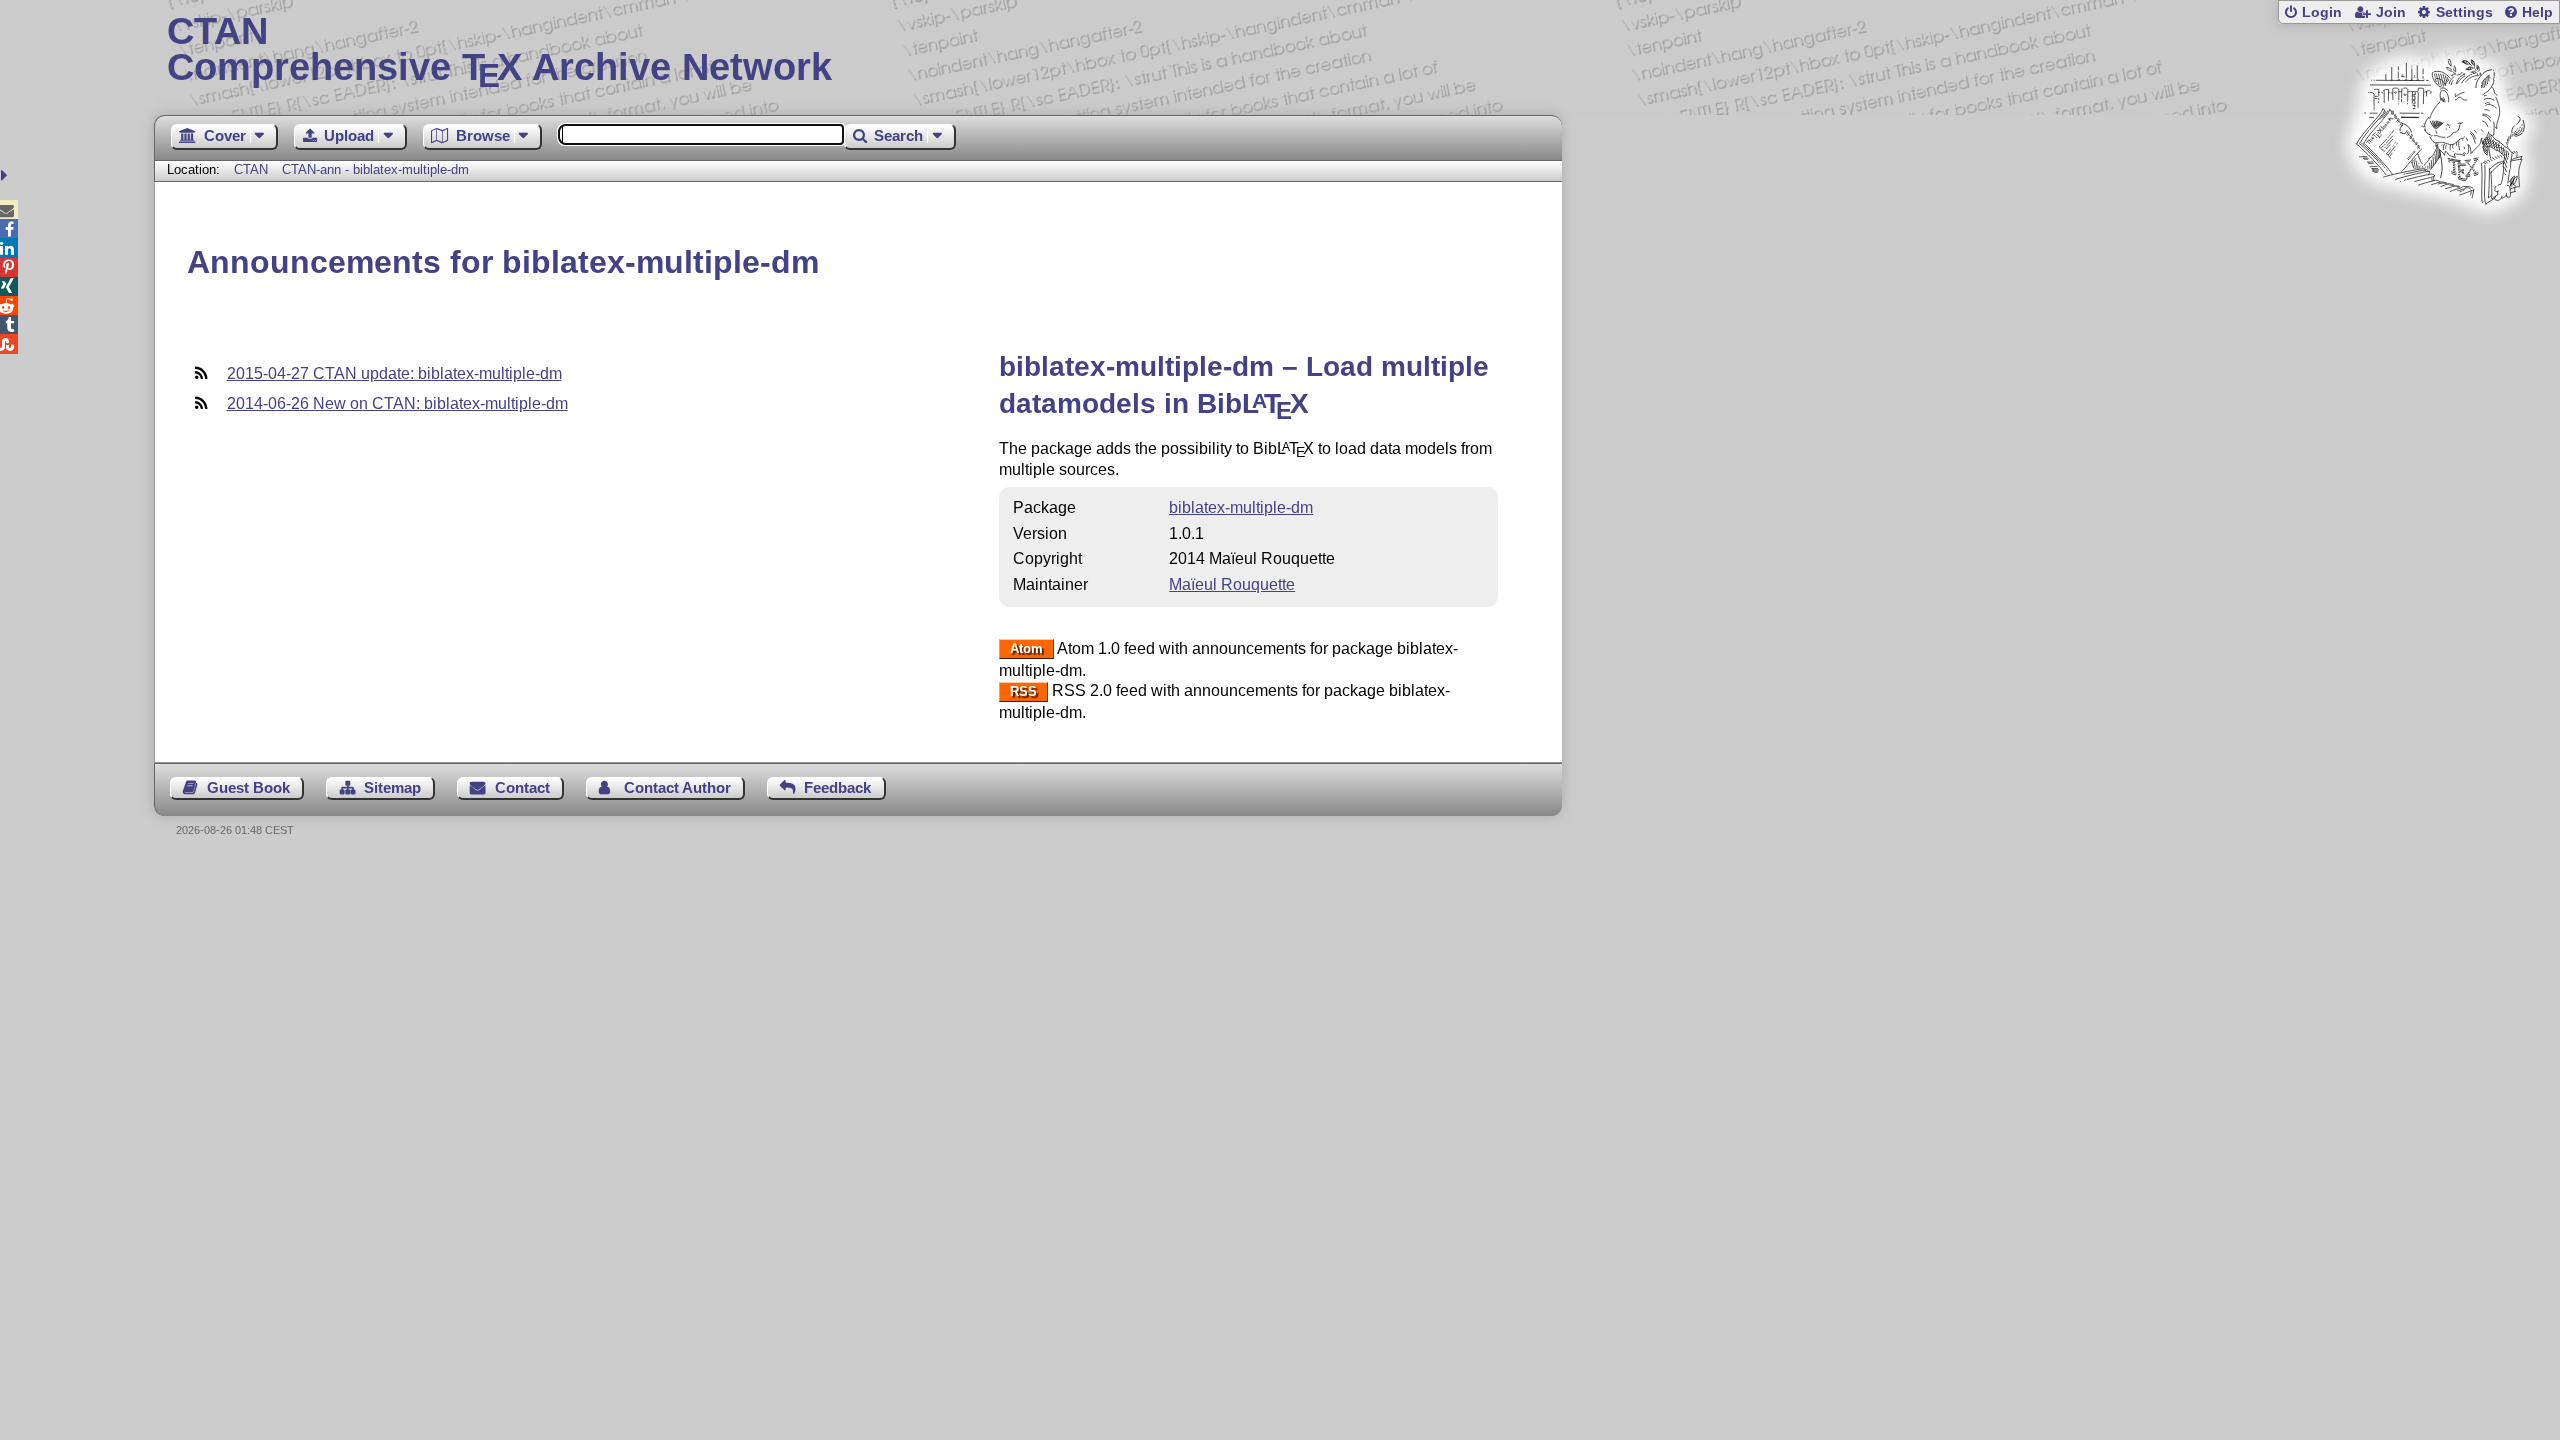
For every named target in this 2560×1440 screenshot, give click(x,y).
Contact (522, 787)
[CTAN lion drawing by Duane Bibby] (2440, 242)
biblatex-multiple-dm (1241, 507)
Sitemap (392, 787)
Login (2322, 12)
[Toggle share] (6, 175)
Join (2391, 12)
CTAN (251, 169)
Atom (1026, 649)
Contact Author (677, 787)
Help (2537, 12)
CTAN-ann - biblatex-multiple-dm (375, 169)
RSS (1023, 691)
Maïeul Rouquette (1232, 584)
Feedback (837, 787)
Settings (2464, 12)
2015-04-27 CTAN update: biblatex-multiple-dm (394, 373)
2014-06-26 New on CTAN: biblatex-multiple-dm (397, 403)
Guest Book (248, 787)
